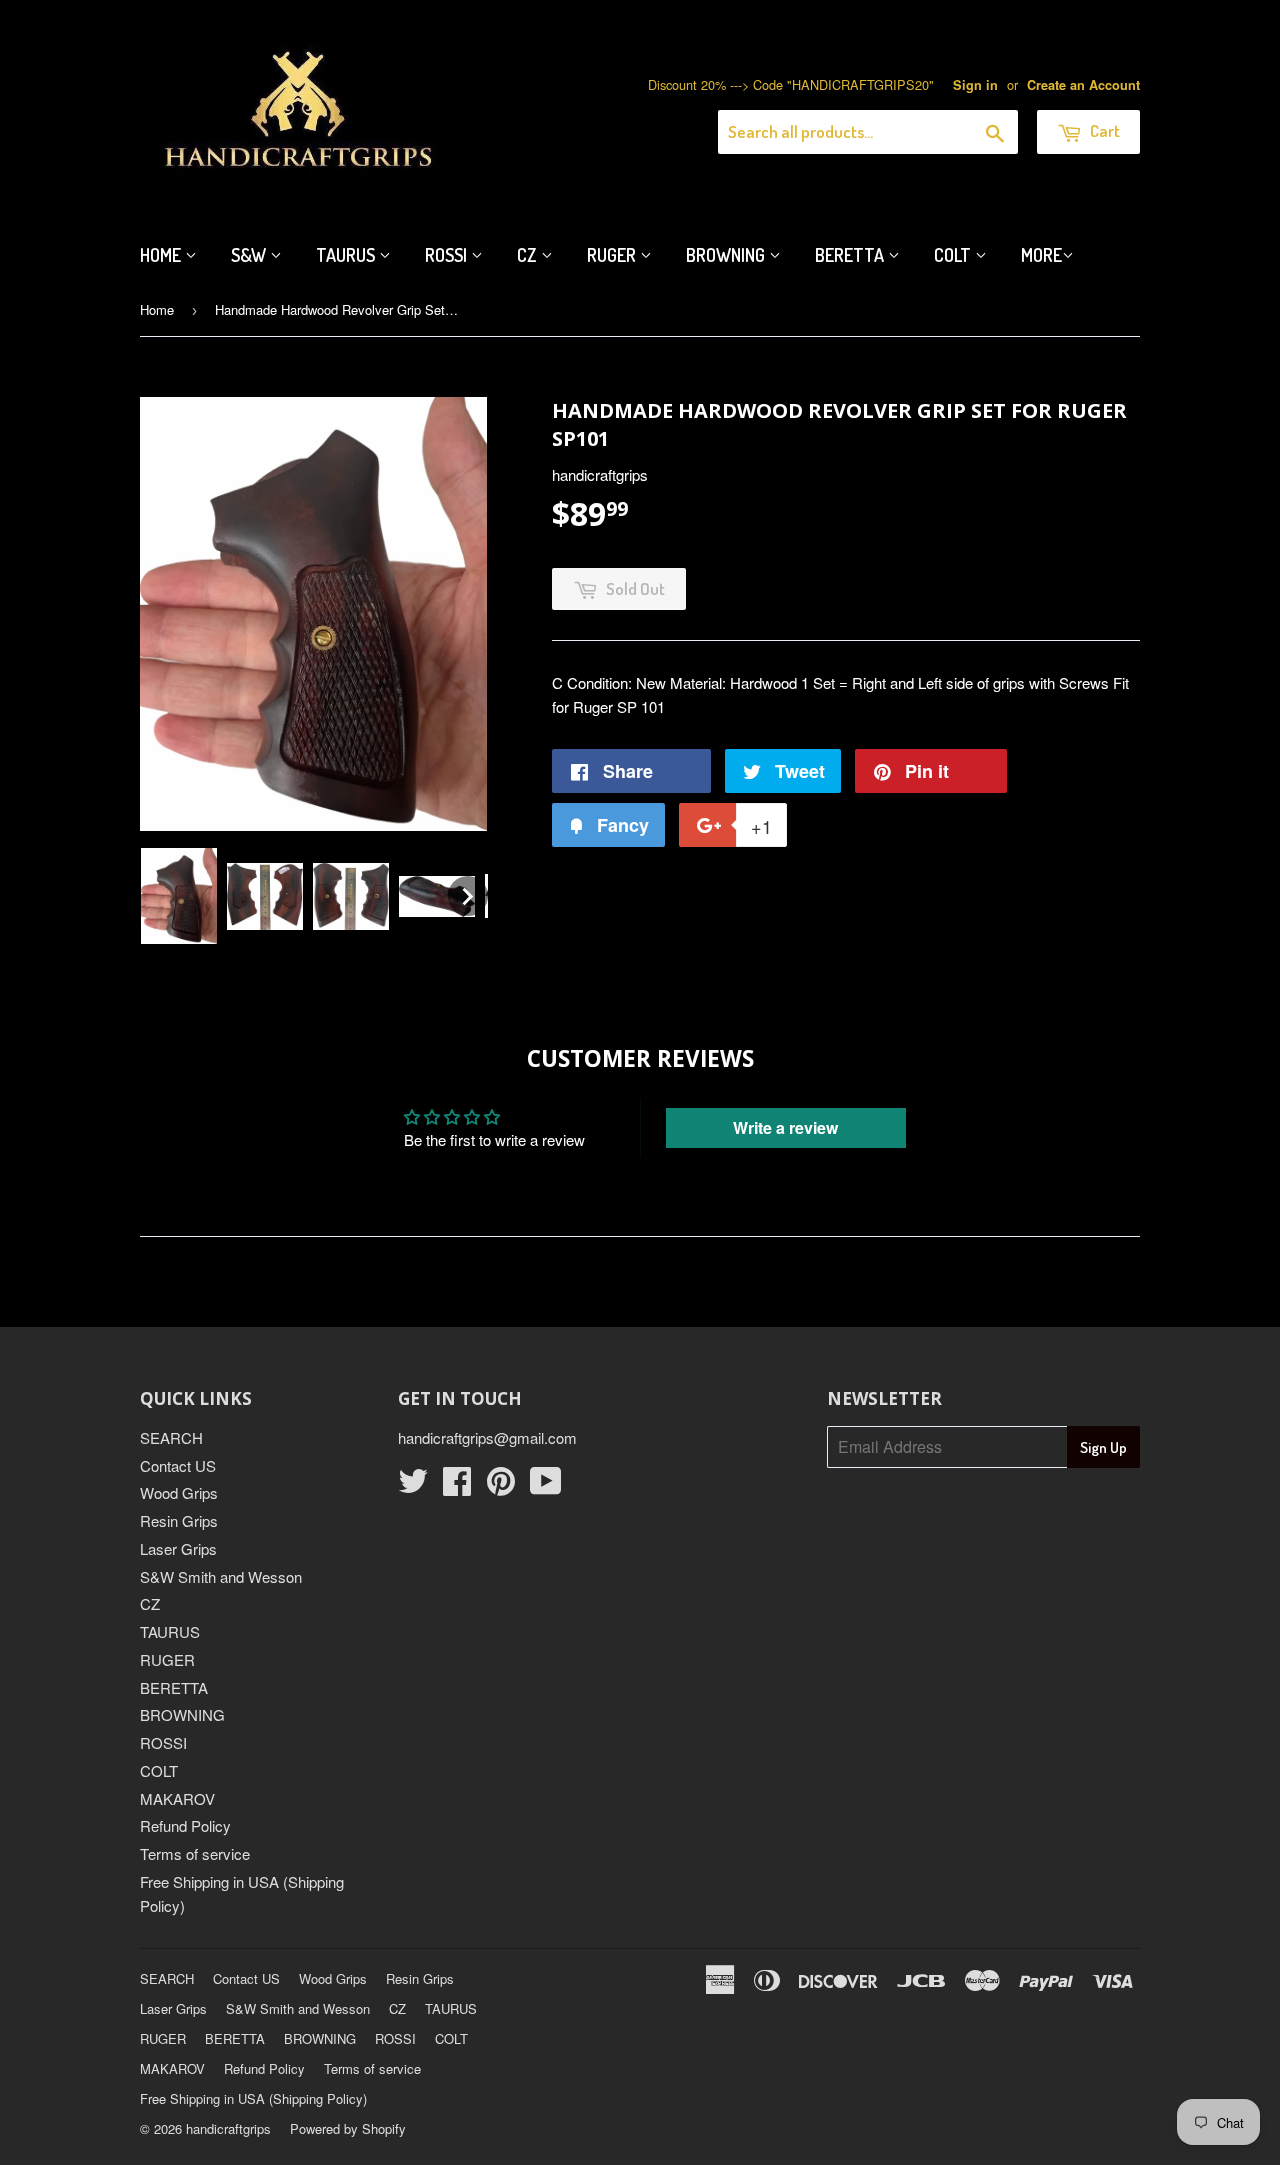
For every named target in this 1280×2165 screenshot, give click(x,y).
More (1041, 255)
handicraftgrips (228, 2128)
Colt (954, 255)
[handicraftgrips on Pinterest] (501, 1486)
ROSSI (163, 1742)
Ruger (613, 255)
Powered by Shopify (348, 2128)
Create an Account (1083, 85)
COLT (159, 1770)
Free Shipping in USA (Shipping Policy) (253, 2098)
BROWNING (182, 1714)
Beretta (851, 255)
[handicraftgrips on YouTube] (546, 1486)
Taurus (347, 255)
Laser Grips (178, 1548)
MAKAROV (177, 1798)
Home (162, 255)
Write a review (785, 1127)
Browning (727, 255)
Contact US (178, 1465)
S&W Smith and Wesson (221, 1576)
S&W (250, 255)
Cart (1103, 130)
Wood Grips (179, 1492)
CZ (529, 255)
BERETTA (174, 1687)
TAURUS (170, 1631)
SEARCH (171, 1437)
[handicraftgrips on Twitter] (413, 1486)
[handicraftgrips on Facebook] (457, 1486)
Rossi (448, 255)
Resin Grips (179, 1520)
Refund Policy (185, 1825)
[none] (179, 896)
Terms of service (195, 1853)
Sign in (975, 85)
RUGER (167, 1659)
